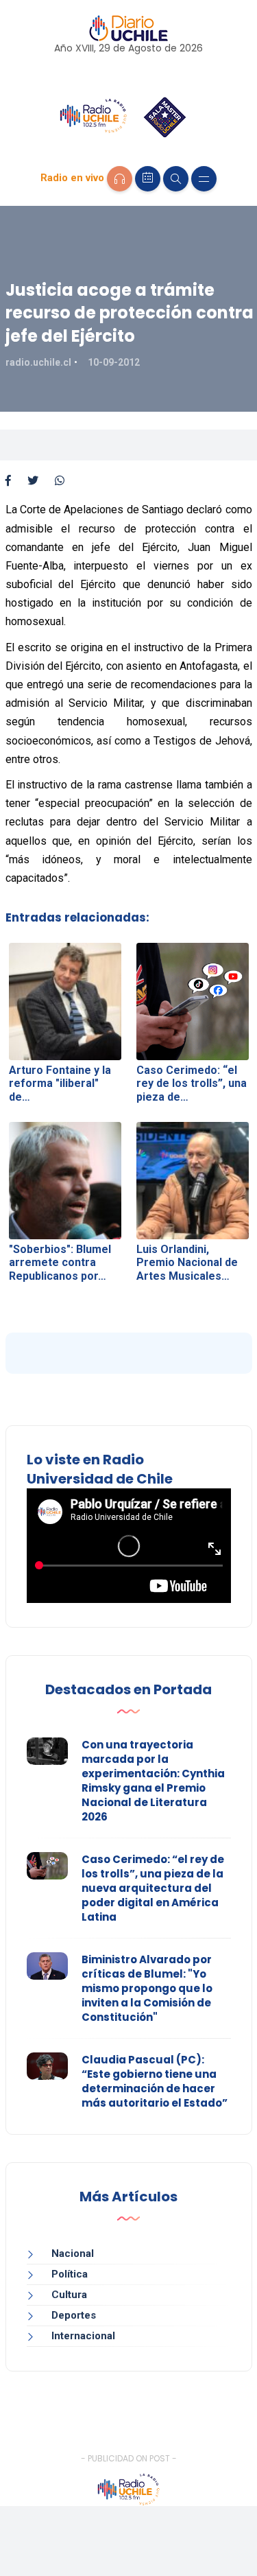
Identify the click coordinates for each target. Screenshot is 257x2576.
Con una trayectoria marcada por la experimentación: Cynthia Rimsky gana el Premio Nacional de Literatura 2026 (153, 1781)
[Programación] (148, 179)
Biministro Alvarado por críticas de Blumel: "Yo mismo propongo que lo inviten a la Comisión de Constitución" (147, 1988)
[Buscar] (176, 179)
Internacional (83, 2336)
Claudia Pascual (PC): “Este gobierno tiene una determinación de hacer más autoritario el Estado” (155, 2081)
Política (70, 2274)
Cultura (69, 2295)
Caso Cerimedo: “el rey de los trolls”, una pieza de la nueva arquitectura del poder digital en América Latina (153, 1888)
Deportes (74, 2315)
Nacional (73, 2253)
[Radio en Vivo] (120, 179)
